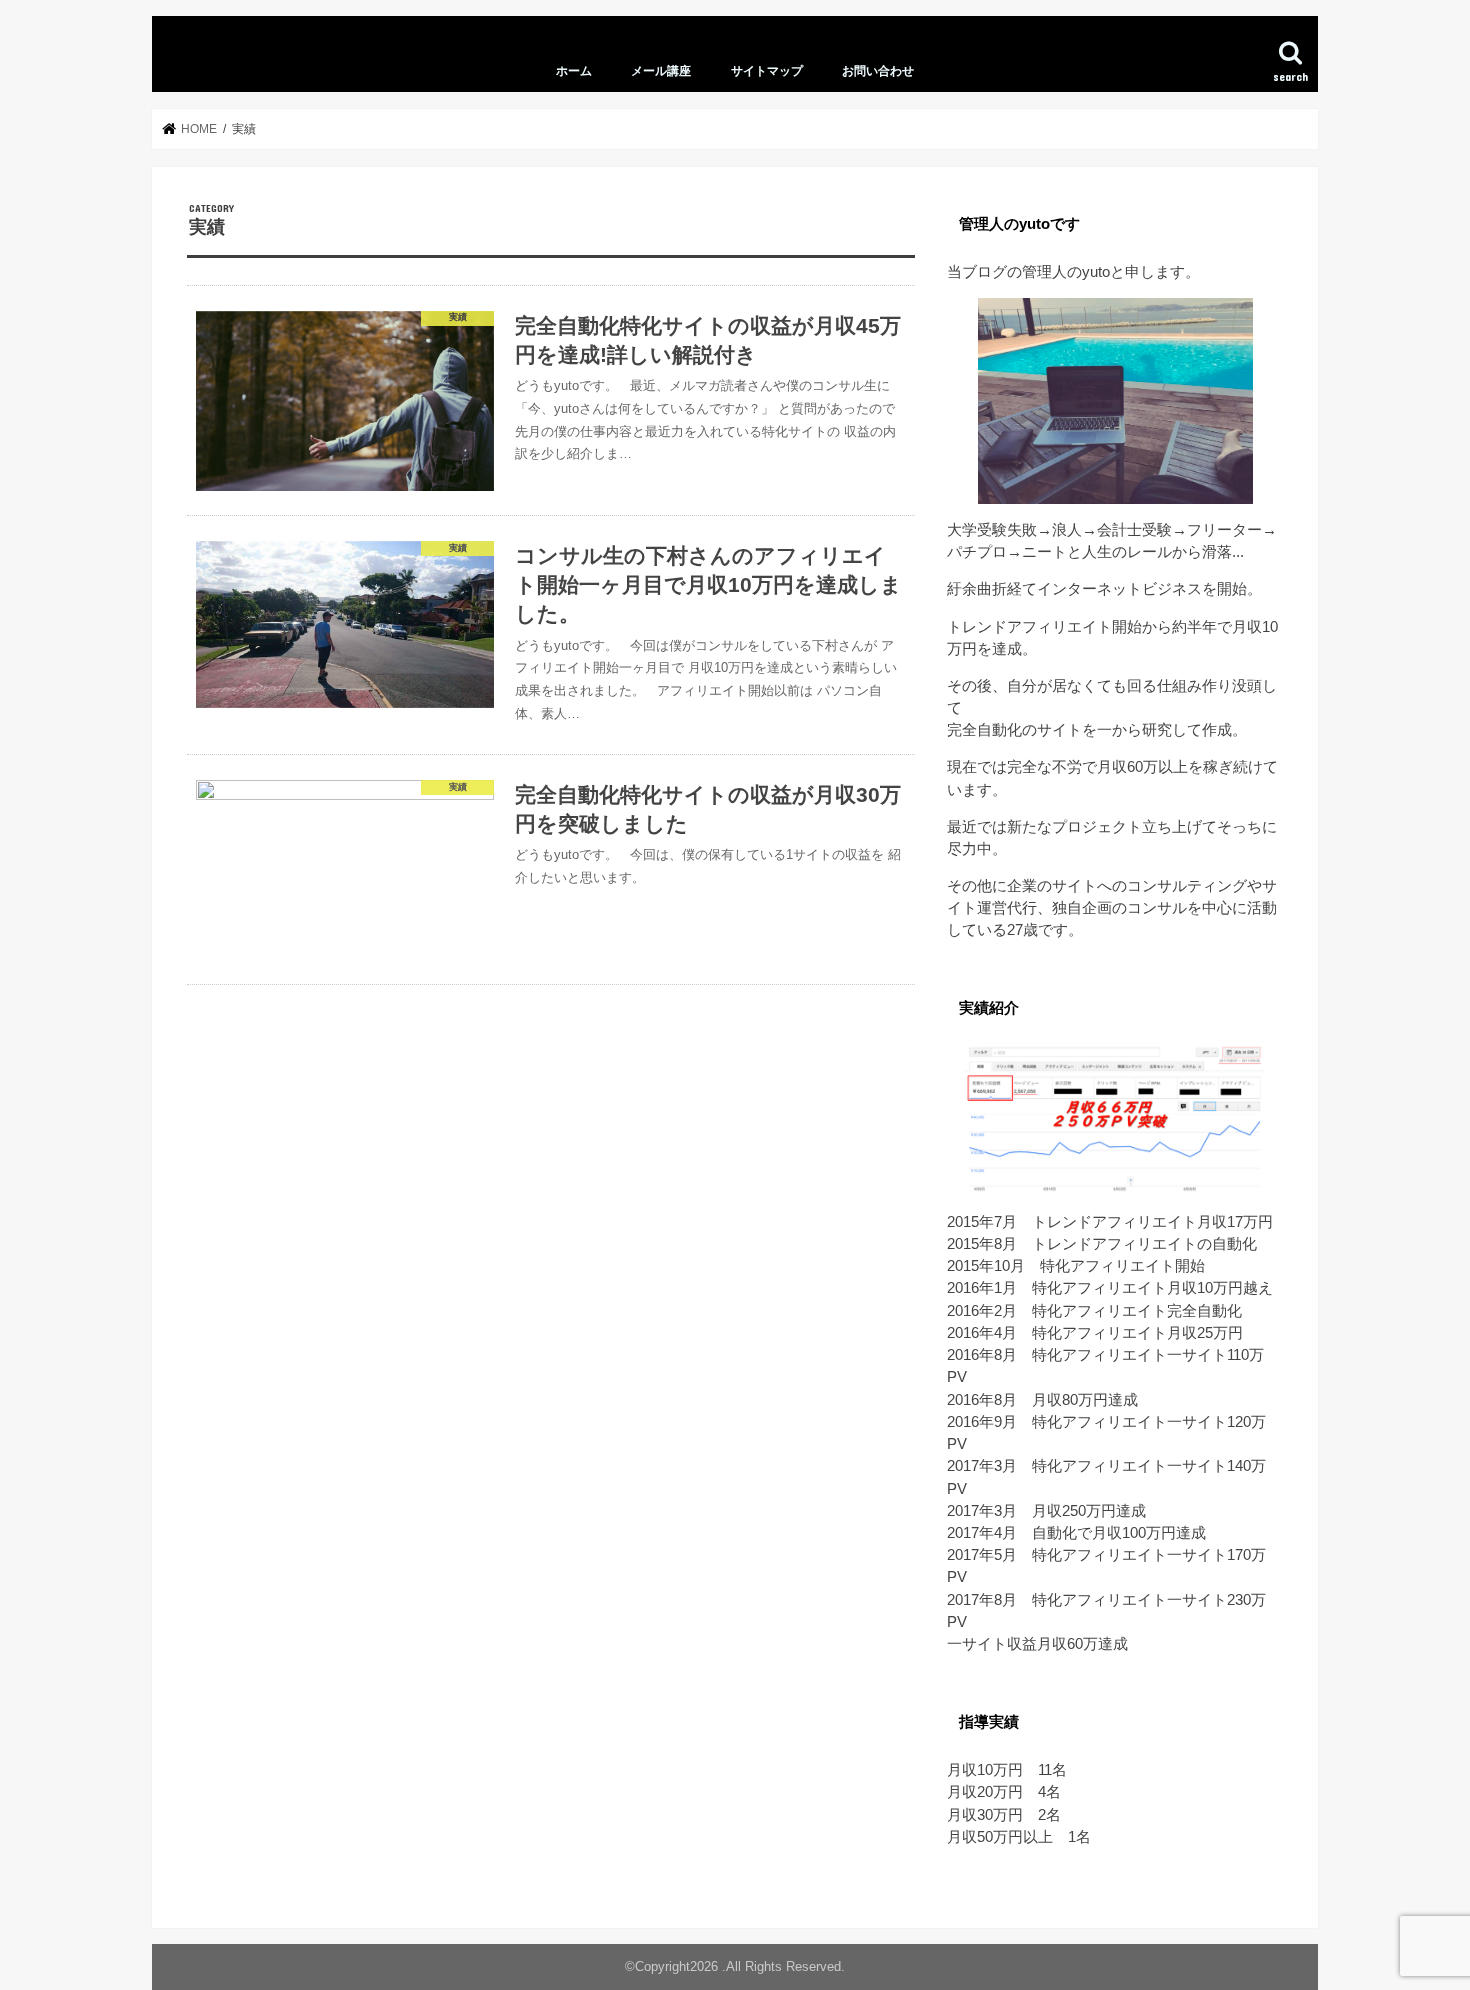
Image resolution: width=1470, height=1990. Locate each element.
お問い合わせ (878, 71)
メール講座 (661, 71)
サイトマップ (767, 71)
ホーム (574, 71)
